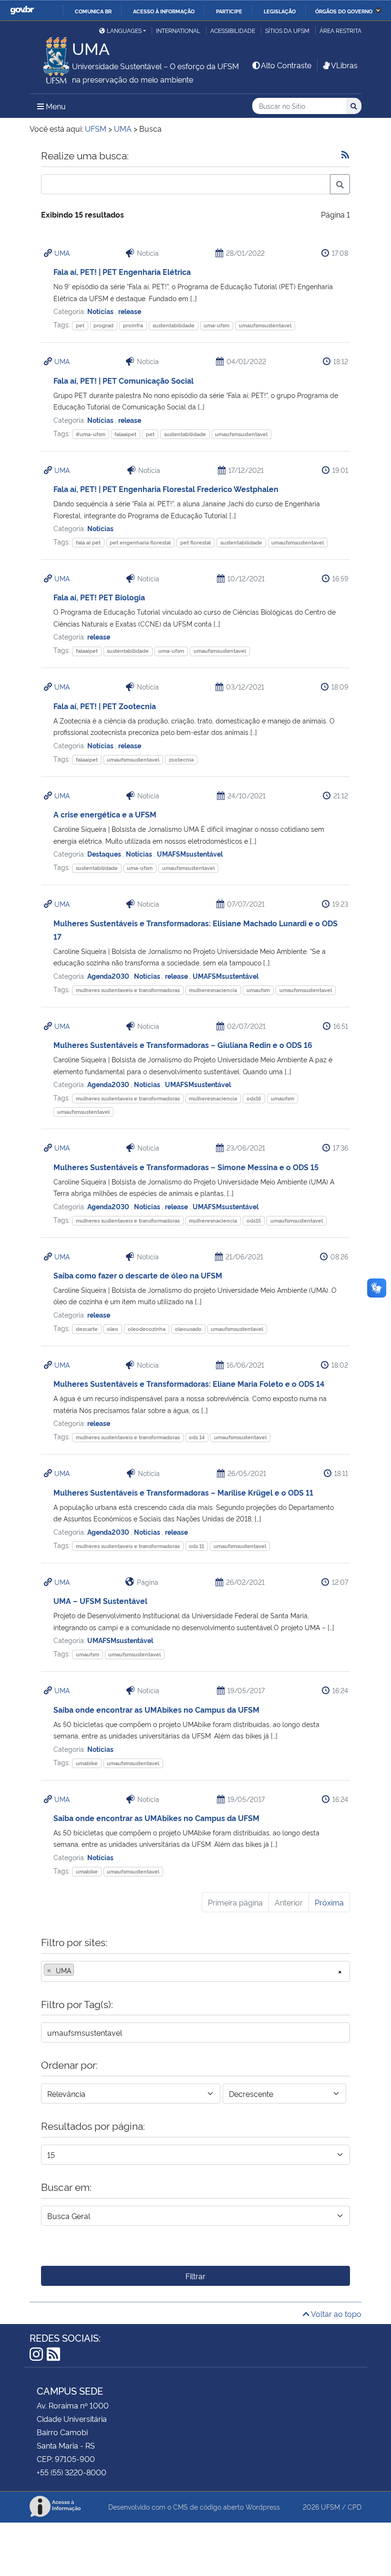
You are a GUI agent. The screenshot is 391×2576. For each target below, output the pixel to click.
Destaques (105, 853)
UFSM (330, 2507)
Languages (124, 30)
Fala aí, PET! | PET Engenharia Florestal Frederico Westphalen (166, 489)
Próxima (329, 1902)
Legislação (280, 11)
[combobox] (195, 1971)
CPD (355, 2507)
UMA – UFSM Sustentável (100, 1601)
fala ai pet (88, 542)
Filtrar (195, 2276)
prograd (103, 325)
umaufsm (258, 990)
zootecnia (181, 759)
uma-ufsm (216, 325)
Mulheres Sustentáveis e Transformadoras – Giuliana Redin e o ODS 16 (183, 1045)
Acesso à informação (164, 11)
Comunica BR (93, 11)
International (178, 30)
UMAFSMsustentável (190, 853)
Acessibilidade (233, 30)
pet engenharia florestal (140, 542)
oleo (113, 1329)
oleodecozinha (147, 1329)
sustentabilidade (174, 325)
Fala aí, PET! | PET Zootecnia (105, 706)
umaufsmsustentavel (265, 325)
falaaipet (125, 434)
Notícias (101, 311)
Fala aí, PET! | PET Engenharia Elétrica (122, 272)
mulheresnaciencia (213, 990)
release (130, 311)
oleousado (188, 1329)
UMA (62, 253)
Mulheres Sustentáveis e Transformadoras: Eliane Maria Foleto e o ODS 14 (189, 1383)
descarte (87, 1329)
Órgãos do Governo (344, 11)
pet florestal (195, 542)
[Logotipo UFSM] (51, 58)
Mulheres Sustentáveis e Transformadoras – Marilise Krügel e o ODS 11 (183, 1492)
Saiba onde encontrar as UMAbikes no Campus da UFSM (156, 1709)
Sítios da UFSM (287, 30)
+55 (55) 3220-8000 (72, 2472)
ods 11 (196, 1546)
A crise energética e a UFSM (105, 814)
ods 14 (197, 1437)
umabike (87, 1763)
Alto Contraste (286, 65)
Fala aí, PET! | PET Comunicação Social (123, 380)
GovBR (22, 10)
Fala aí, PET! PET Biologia (99, 597)
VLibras (344, 65)
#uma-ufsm (91, 434)
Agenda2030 (109, 976)
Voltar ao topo (335, 2314)
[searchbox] (79, 1970)
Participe (229, 11)
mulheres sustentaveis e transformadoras (128, 990)
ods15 (254, 1220)
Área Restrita (340, 30)
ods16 (254, 1098)
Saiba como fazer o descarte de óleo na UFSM (138, 1275)
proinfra (133, 325)
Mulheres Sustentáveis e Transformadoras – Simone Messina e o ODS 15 (186, 1167)
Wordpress (263, 2507)
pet (80, 325)
